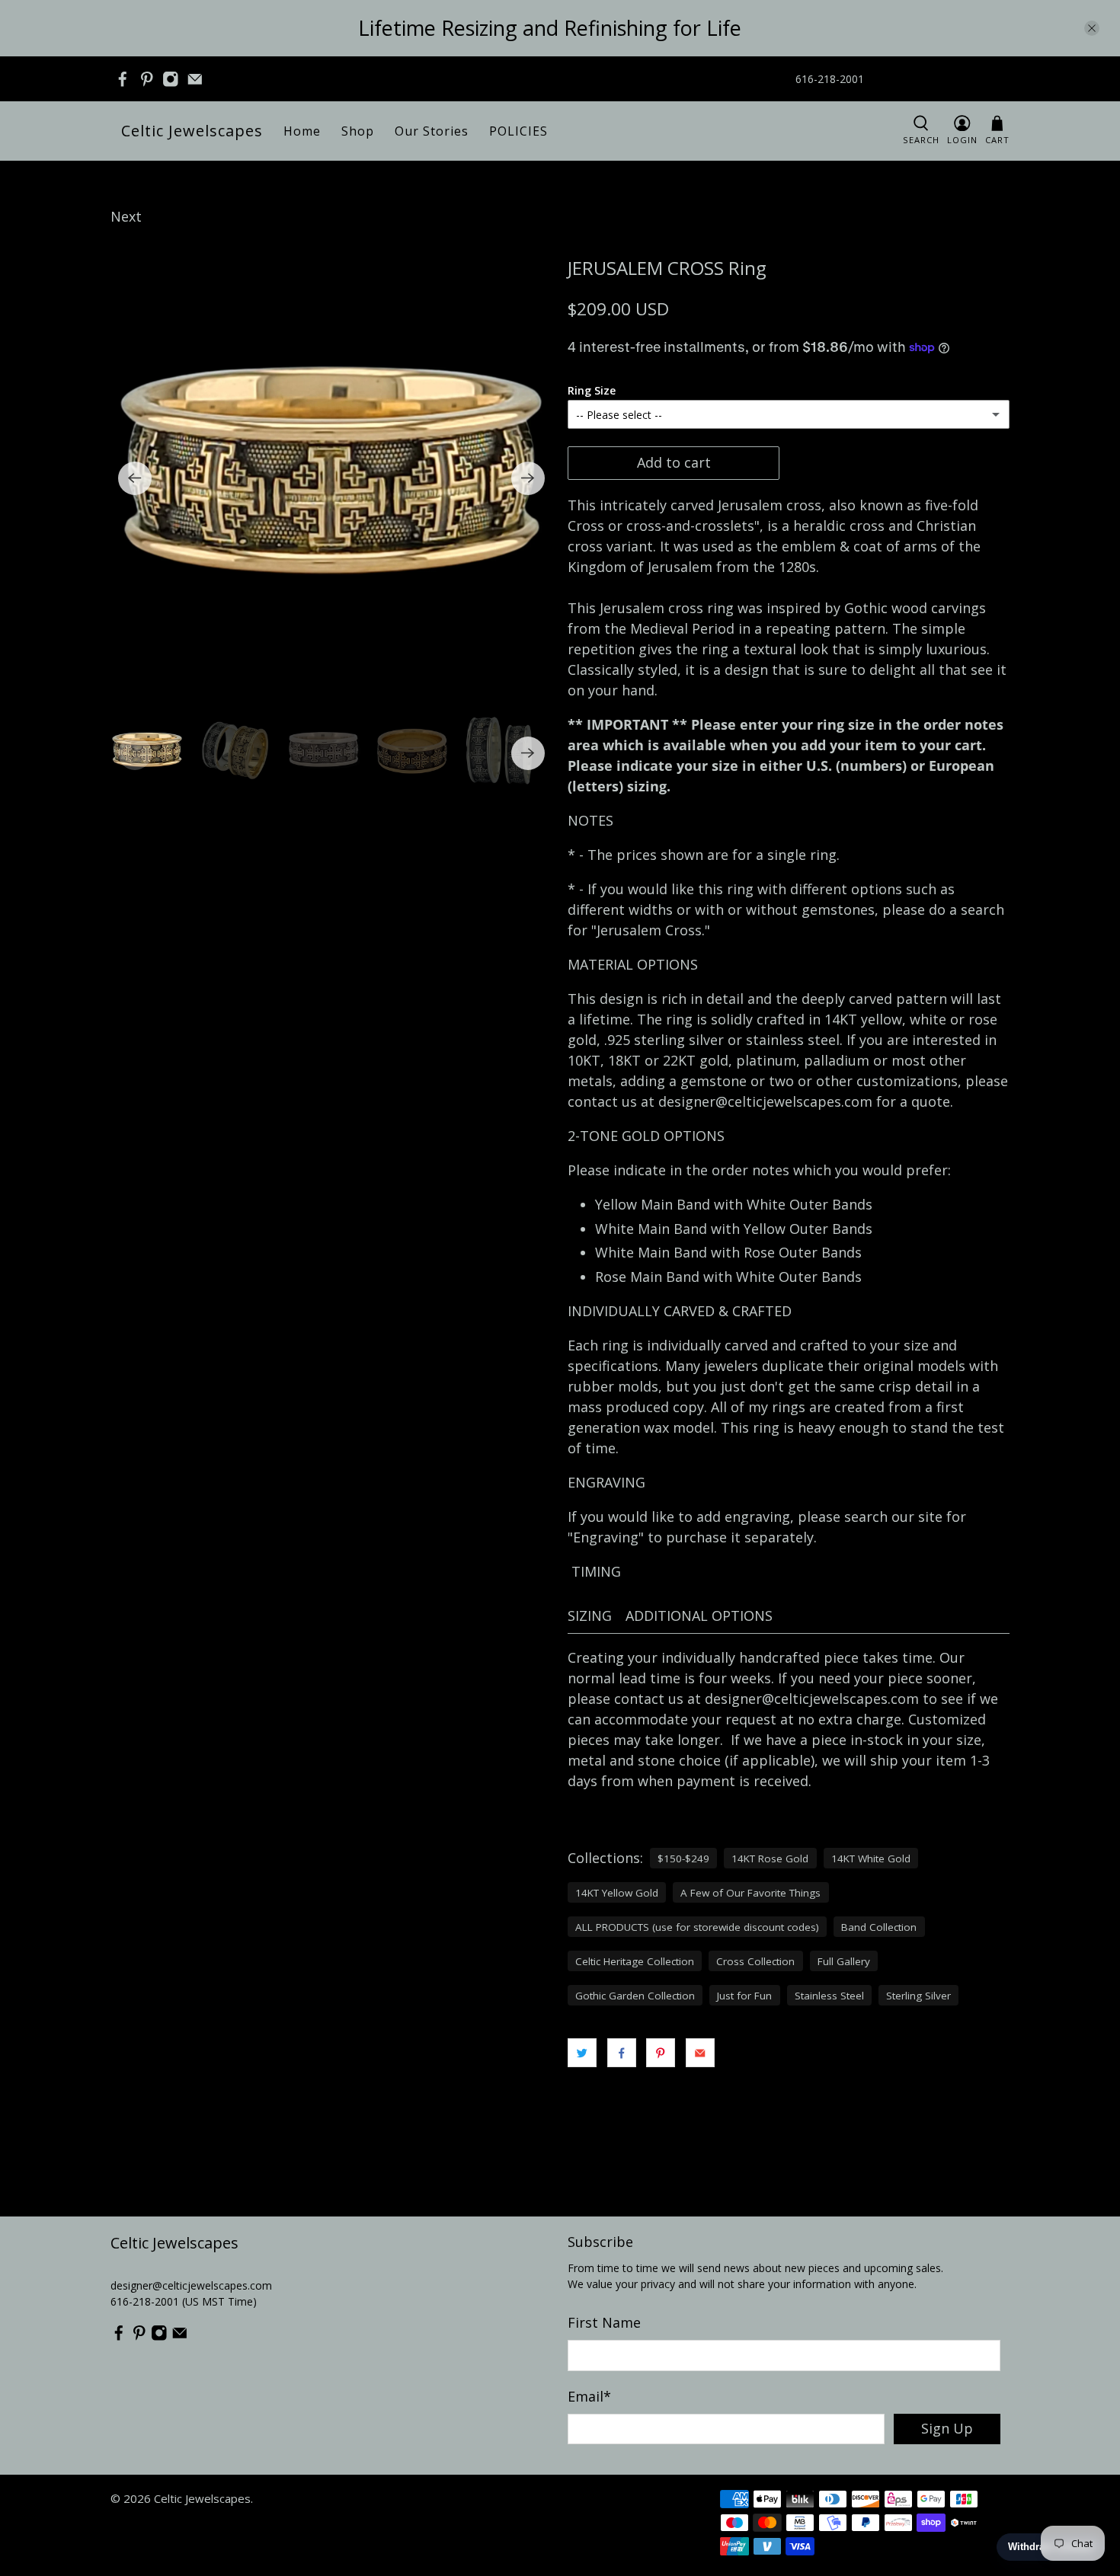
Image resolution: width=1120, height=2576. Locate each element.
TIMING (596, 1571)
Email (589, 2396)
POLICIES (518, 131)
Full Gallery (844, 1961)
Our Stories (432, 131)
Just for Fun (744, 1996)
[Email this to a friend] (700, 2053)
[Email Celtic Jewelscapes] (195, 79)
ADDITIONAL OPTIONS (699, 1616)
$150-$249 (683, 1858)
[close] (1092, 28)
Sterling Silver (918, 1996)
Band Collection (879, 1927)
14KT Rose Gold (770, 1858)
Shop (358, 131)
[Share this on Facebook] (622, 2053)
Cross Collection (755, 1961)
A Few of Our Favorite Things (750, 1893)
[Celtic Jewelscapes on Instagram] (171, 79)
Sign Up (947, 2428)
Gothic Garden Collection (635, 1996)
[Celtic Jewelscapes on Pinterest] (147, 79)
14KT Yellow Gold (617, 1893)
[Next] (528, 478)
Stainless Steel (829, 1996)
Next (126, 216)
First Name (604, 2322)
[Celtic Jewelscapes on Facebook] (123, 79)
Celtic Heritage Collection (635, 1961)
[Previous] (135, 478)
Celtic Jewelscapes (192, 131)
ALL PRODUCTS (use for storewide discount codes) (697, 1927)
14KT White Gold (871, 1858)
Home (302, 131)
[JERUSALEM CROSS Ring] (331, 478)
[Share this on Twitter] (582, 2053)
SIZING (590, 1616)
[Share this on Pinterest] (661, 2053)
